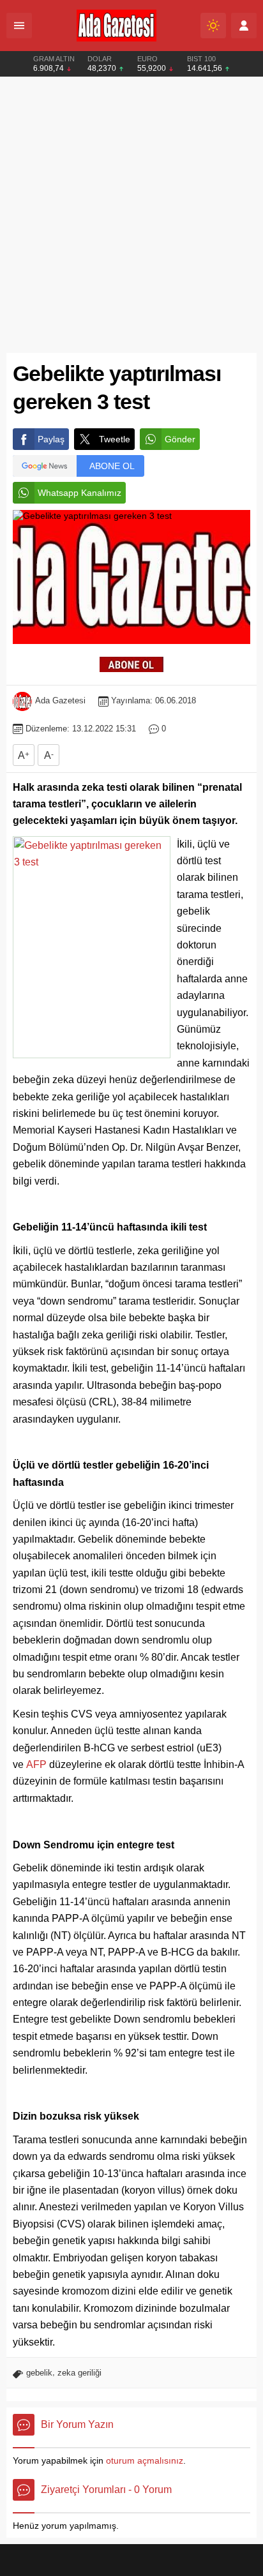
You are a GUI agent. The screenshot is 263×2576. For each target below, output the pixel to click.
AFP (36, 1764)
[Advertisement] (131, 215)
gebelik (39, 2373)
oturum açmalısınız (145, 2460)
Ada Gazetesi (60, 700)
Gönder (180, 439)
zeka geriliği (79, 2373)
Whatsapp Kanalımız (79, 493)
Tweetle (115, 439)
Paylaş (51, 439)
